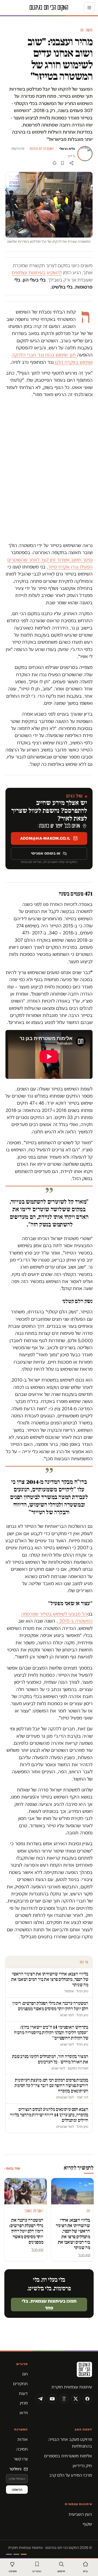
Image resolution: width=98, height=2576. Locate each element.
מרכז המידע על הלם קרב (71, 2475)
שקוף (87, 2524)
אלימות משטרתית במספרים (68, 2456)
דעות (23, 2393)
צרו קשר (21, 2459)
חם (25, 2374)
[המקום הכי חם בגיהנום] (64, 2371)
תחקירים (20, 2384)
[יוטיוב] (52, 2399)
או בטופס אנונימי (46, 853)
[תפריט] (89, 8)
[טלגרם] (41, 2399)
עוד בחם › (12, 2168)
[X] (76, 2399)
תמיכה (22, 2449)
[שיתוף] (71, 163)
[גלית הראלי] (85, 154)
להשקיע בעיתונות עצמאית (37, 273)
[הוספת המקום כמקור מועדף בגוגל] (55, 163)
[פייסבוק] (87, 2399)
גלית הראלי (67, 149)
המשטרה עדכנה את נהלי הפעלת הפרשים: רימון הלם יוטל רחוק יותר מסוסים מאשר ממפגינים (26, 2231)
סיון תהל (84, 2255)
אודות (23, 2439)
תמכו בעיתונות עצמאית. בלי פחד (49, 2304)
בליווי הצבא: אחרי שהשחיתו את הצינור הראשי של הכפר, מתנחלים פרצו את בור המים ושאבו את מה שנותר (73, 2234)
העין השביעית (80, 2514)
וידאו (24, 2413)
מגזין (24, 2403)
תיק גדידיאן (82, 2466)
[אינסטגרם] (64, 2399)
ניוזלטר (15, 2469)
